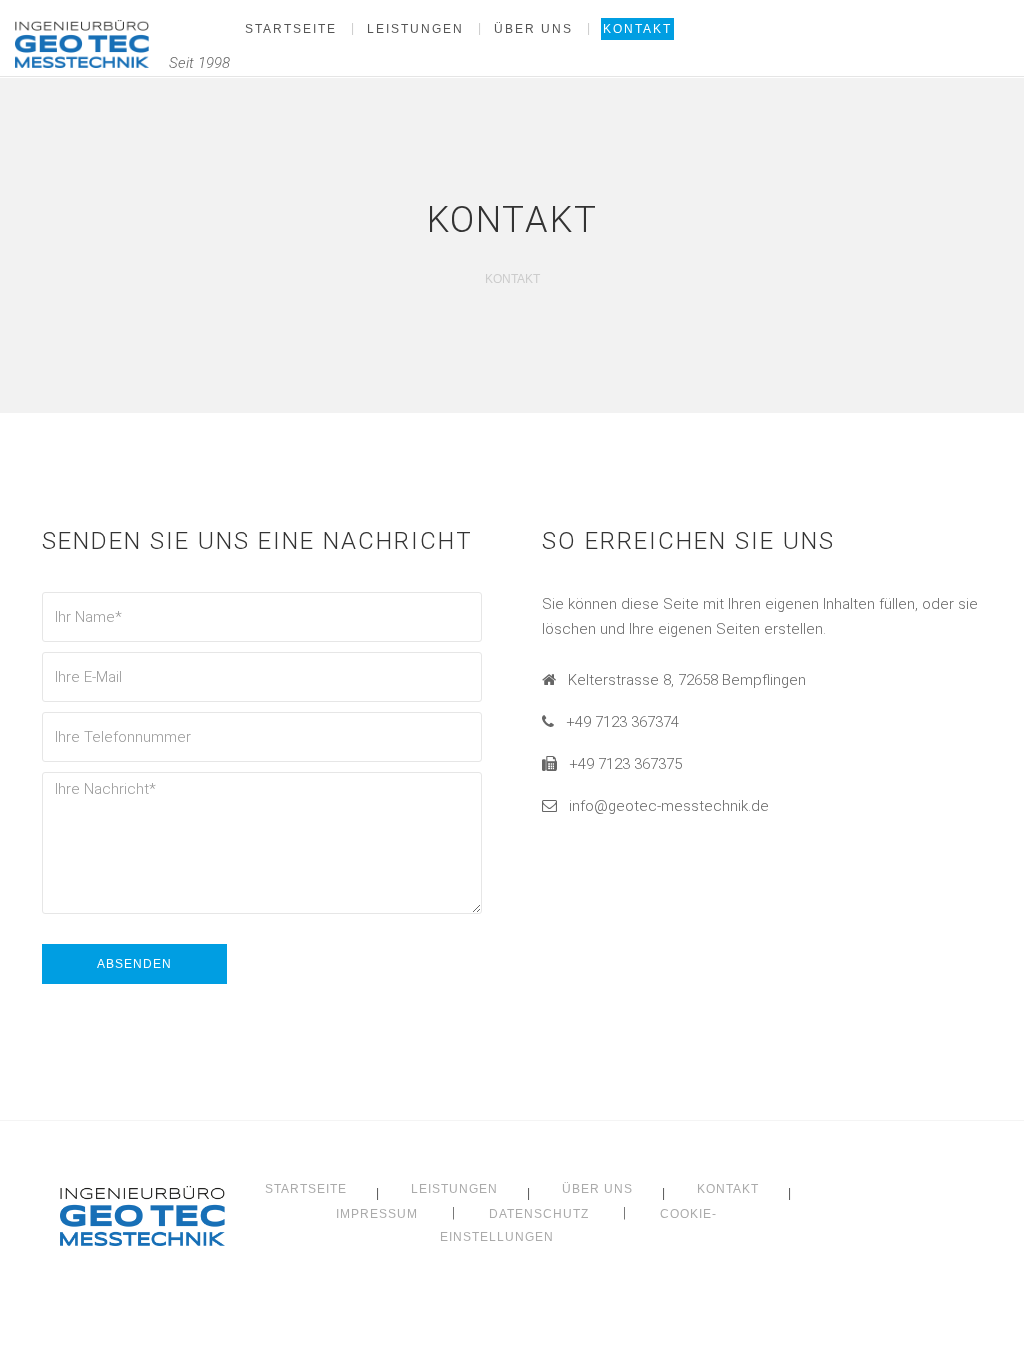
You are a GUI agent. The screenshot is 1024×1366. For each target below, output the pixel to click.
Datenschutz (539, 1214)
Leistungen (454, 1189)
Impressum (377, 1214)
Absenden (134, 964)
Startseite (306, 1189)
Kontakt (728, 1189)
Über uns (597, 1189)
